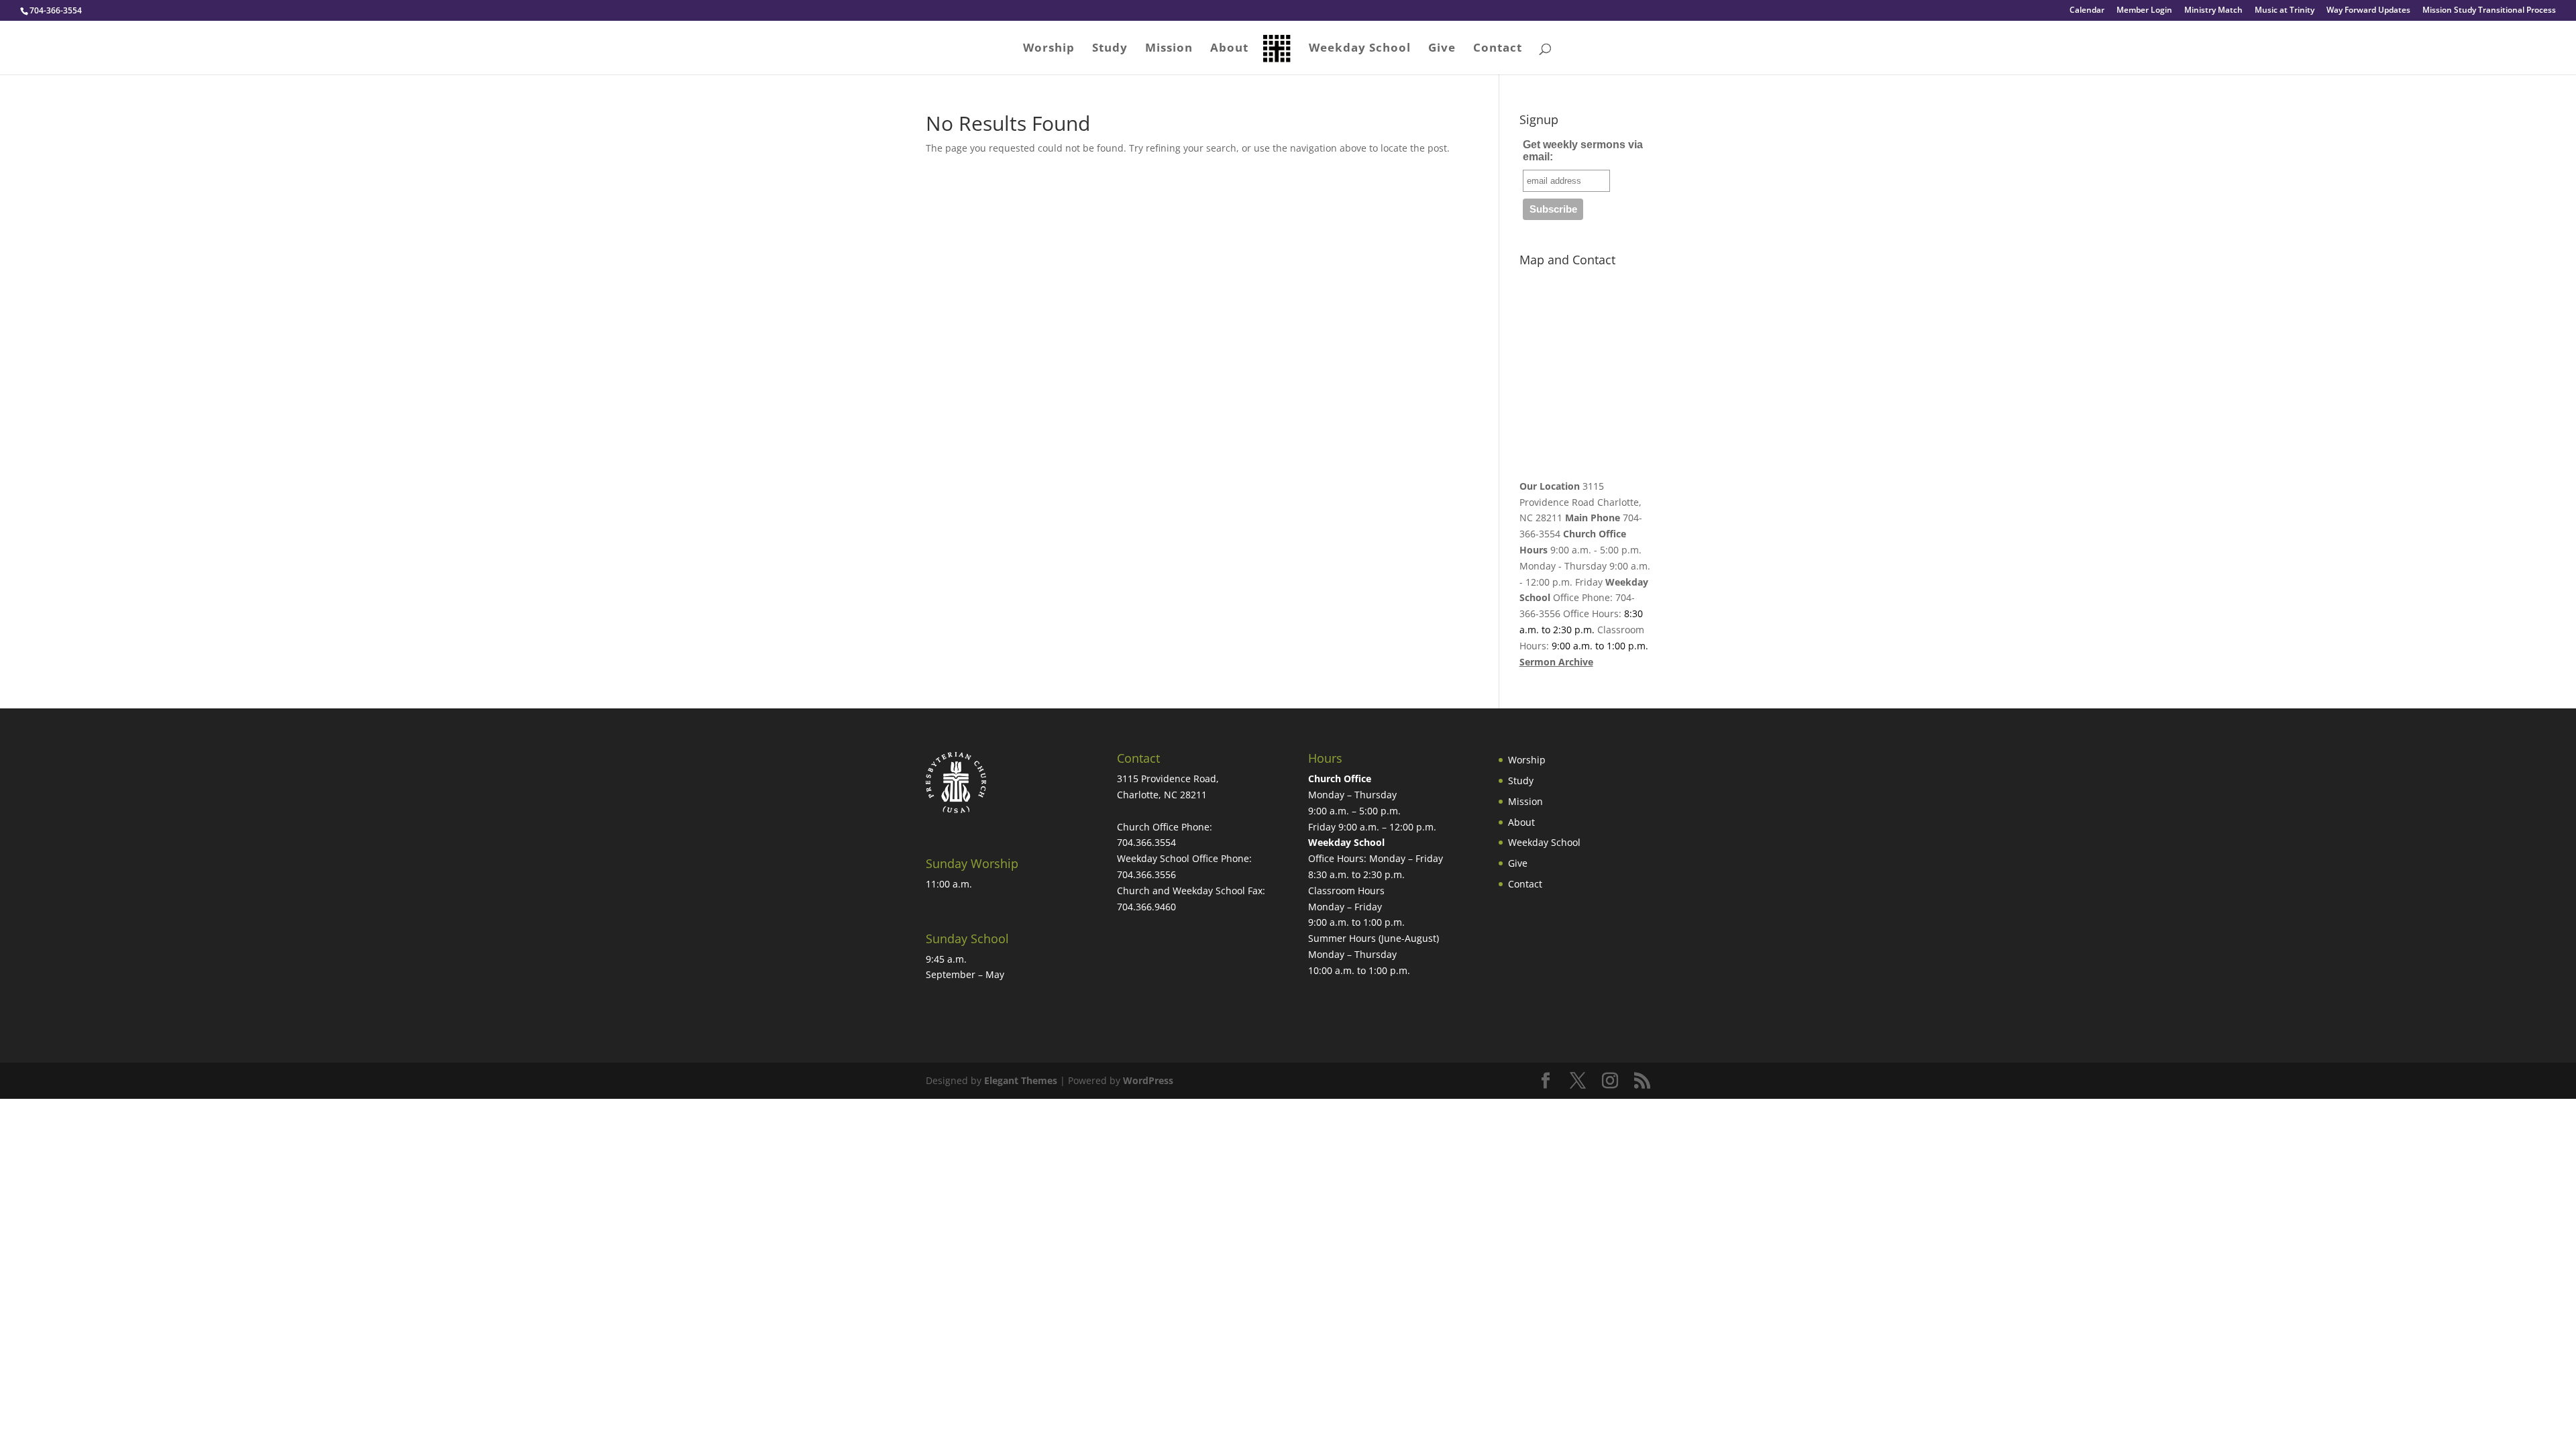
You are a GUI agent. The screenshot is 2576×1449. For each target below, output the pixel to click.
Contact (1498, 49)
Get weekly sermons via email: (1583, 151)
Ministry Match (2213, 11)
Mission (1169, 49)
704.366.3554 (1146, 842)
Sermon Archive (1556, 662)
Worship (1049, 49)
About (1229, 49)
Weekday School (1360, 49)
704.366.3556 (1146, 874)
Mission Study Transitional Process (2489, 11)
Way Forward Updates (2368, 11)
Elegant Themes (1021, 1080)
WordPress (1148, 1080)
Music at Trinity (2285, 11)
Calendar (2087, 11)
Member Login (2144, 11)
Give (1442, 49)
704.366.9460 (1146, 907)
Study (1110, 49)
